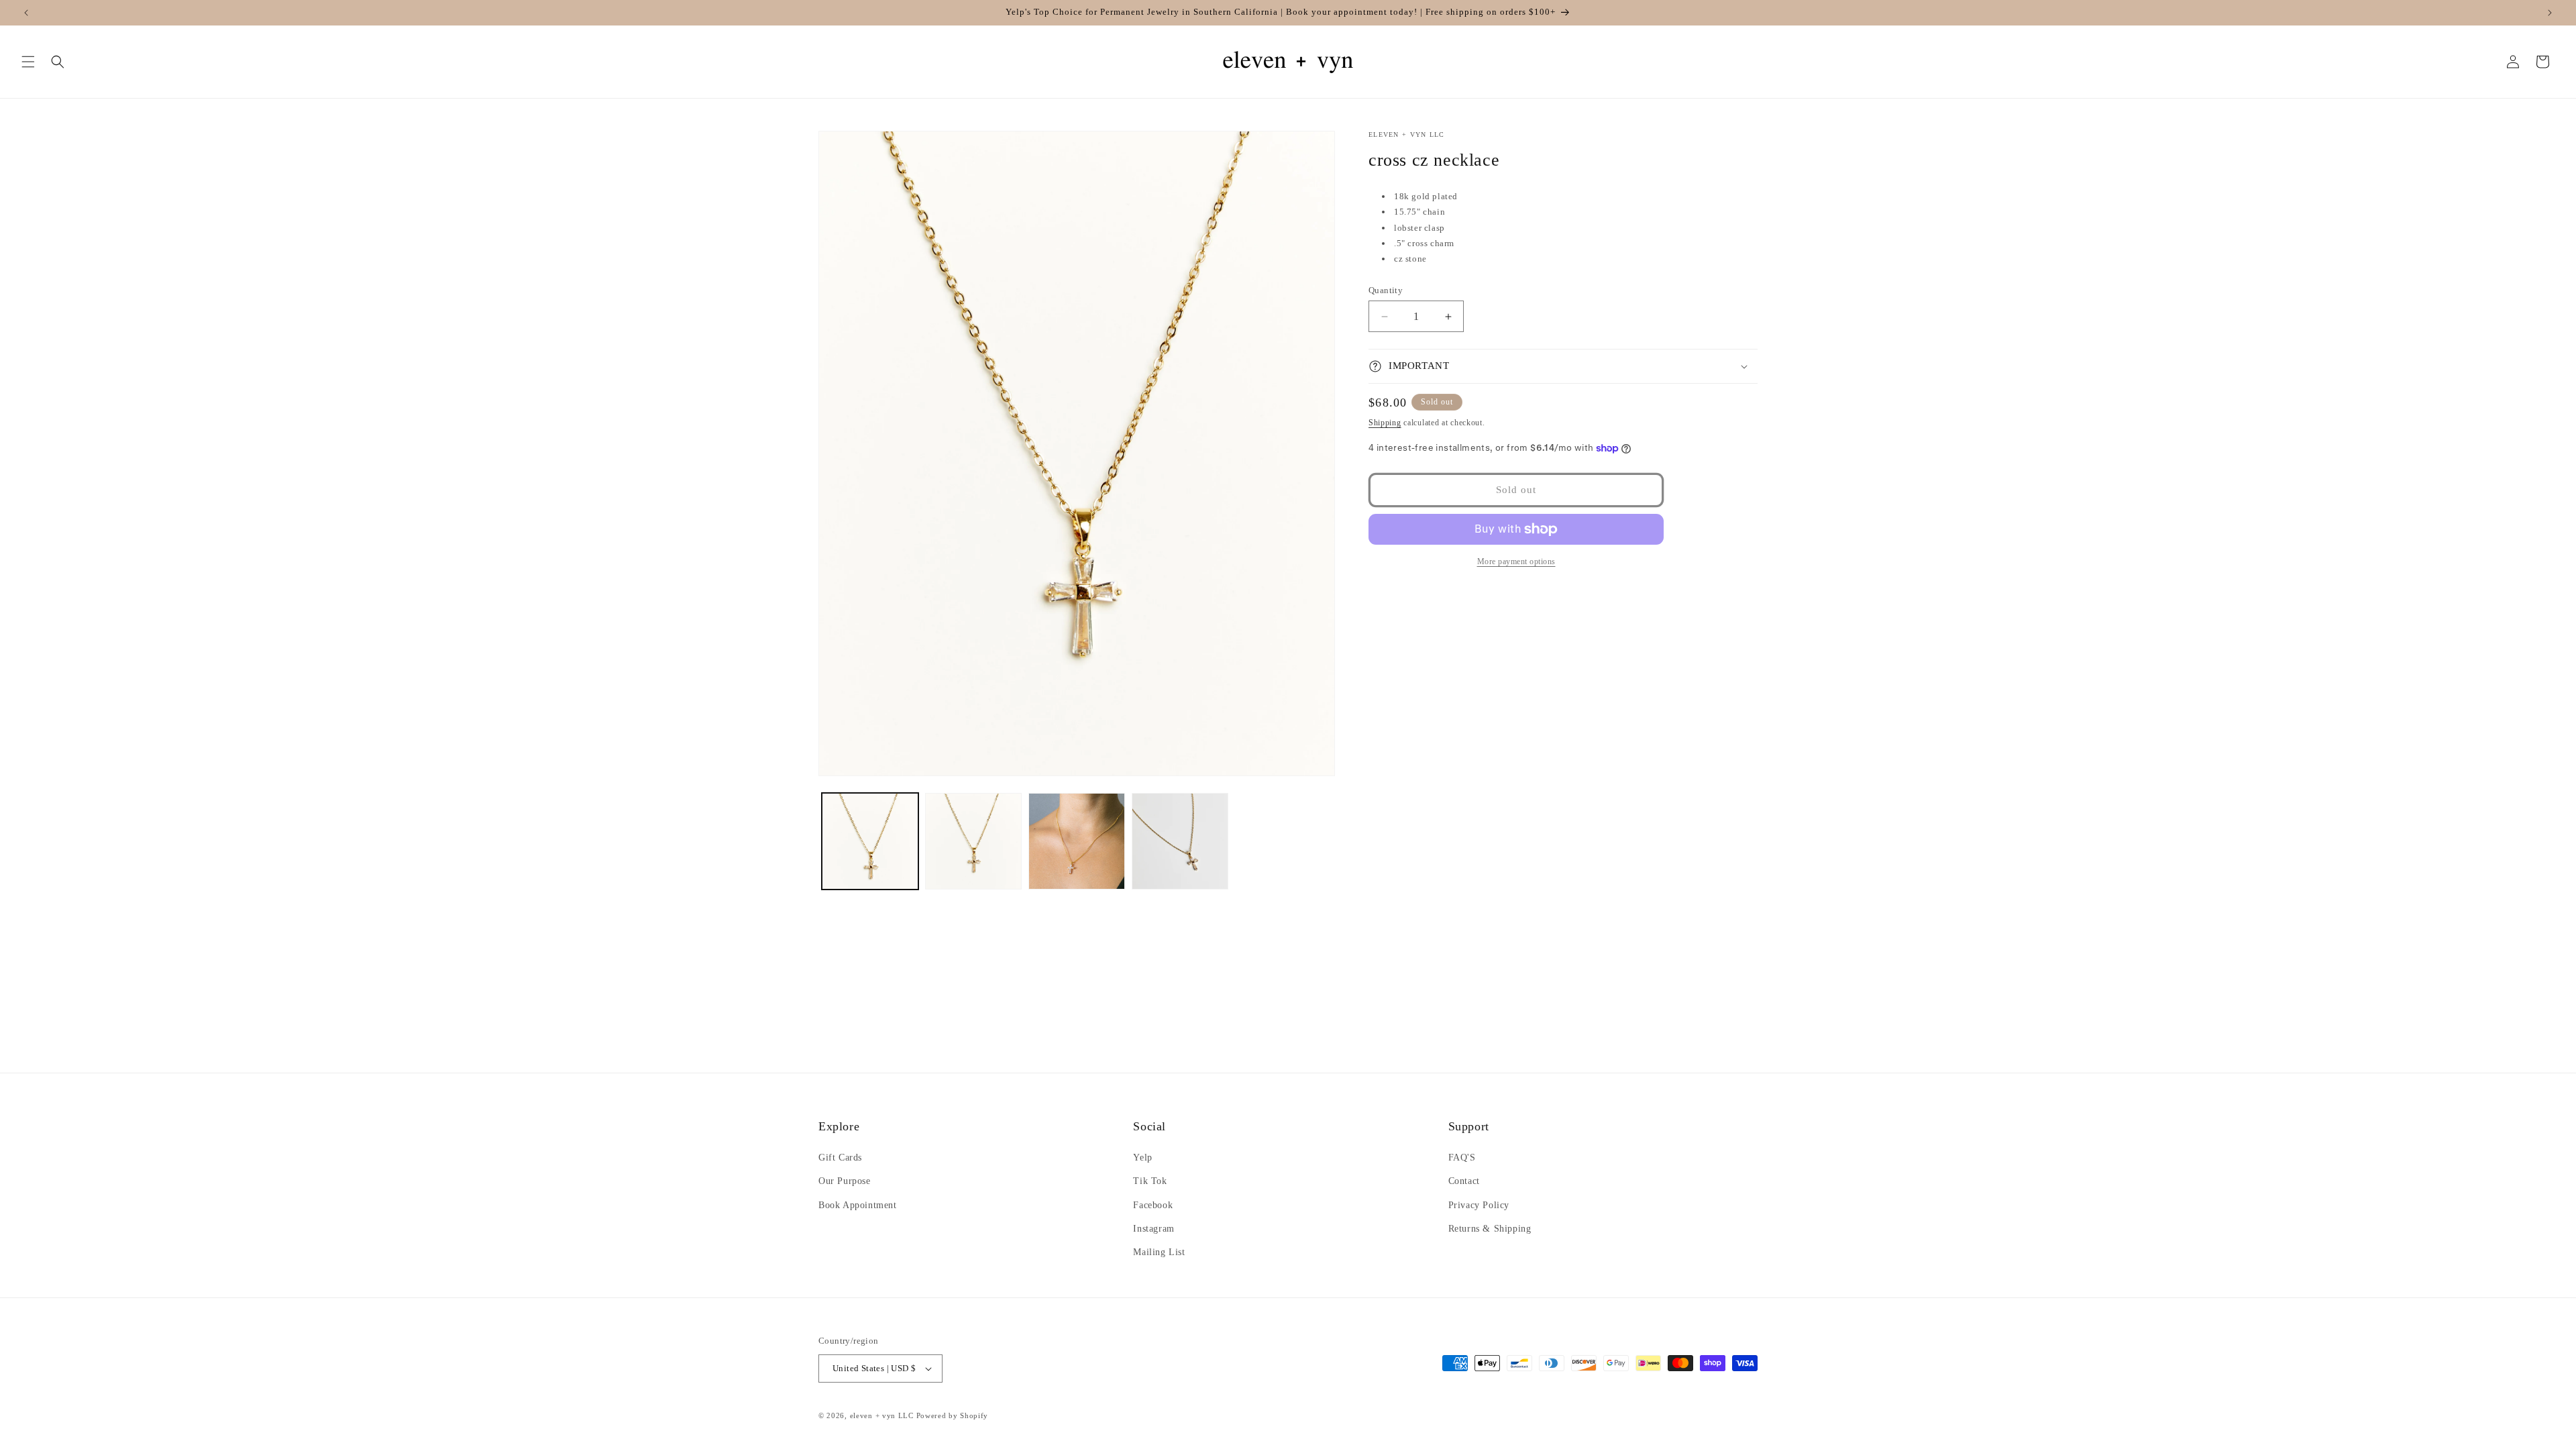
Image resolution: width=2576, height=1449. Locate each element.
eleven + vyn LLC (882, 1415)
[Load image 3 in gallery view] (1077, 841)
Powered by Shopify (953, 1415)
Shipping (1385, 423)
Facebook (1153, 1205)
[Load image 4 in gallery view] (1180, 841)
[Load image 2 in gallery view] (973, 841)
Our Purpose (845, 1181)
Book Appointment (858, 1205)
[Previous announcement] (26, 13)
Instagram (1153, 1229)
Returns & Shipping (1490, 1229)
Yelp (1142, 1158)
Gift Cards (840, 1158)
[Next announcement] (2550, 13)
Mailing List (1159, 1252)
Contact (1464, 1181)
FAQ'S (1462, 1158)
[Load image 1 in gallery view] (870, 841)
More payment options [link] (1516, 561)
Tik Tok (1150, 1181)
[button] (28, 62)
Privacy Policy (1479, 1205)
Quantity (1386, 290)
